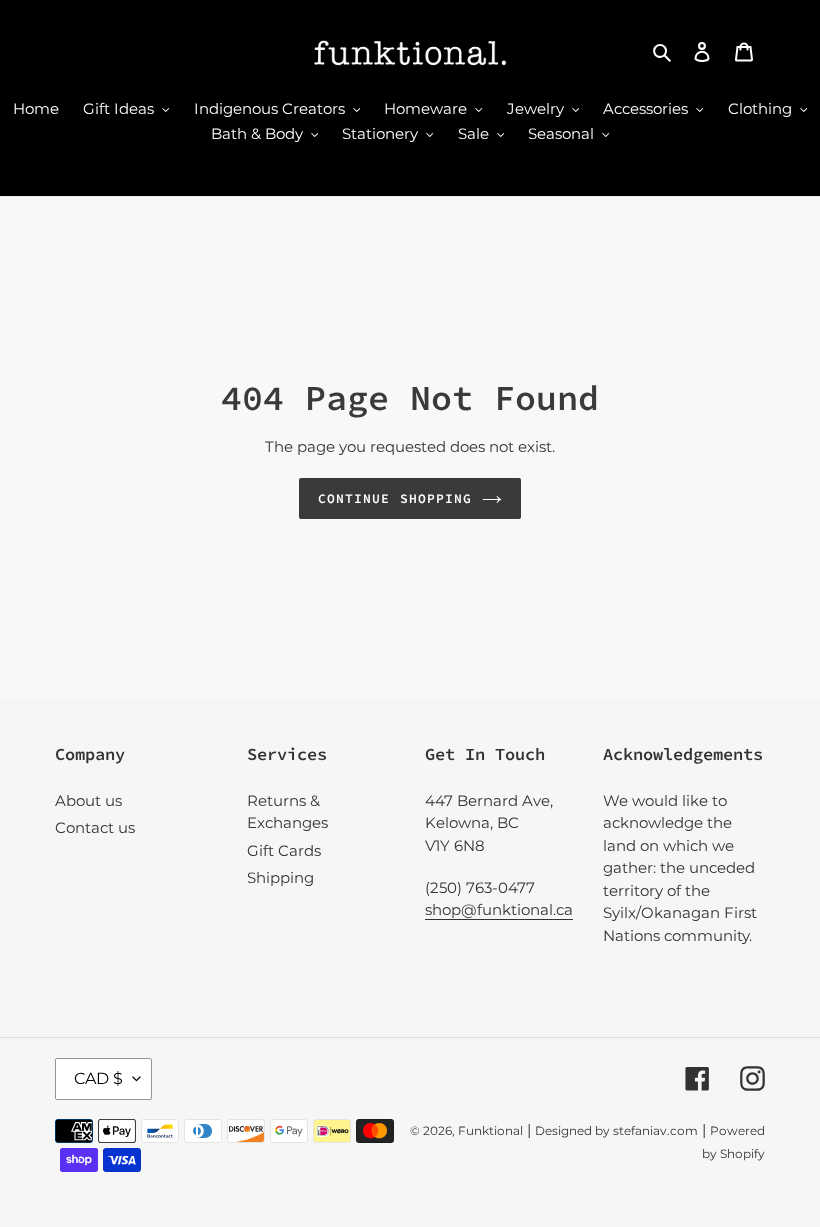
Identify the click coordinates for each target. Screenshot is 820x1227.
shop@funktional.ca (499, 909)
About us (88, 800)
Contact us (95, 827)
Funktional (490, 1130)
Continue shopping (395, 498)
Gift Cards (284, 850)
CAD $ (98, 1078)
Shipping (280, 877)
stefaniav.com (655, 1130)
